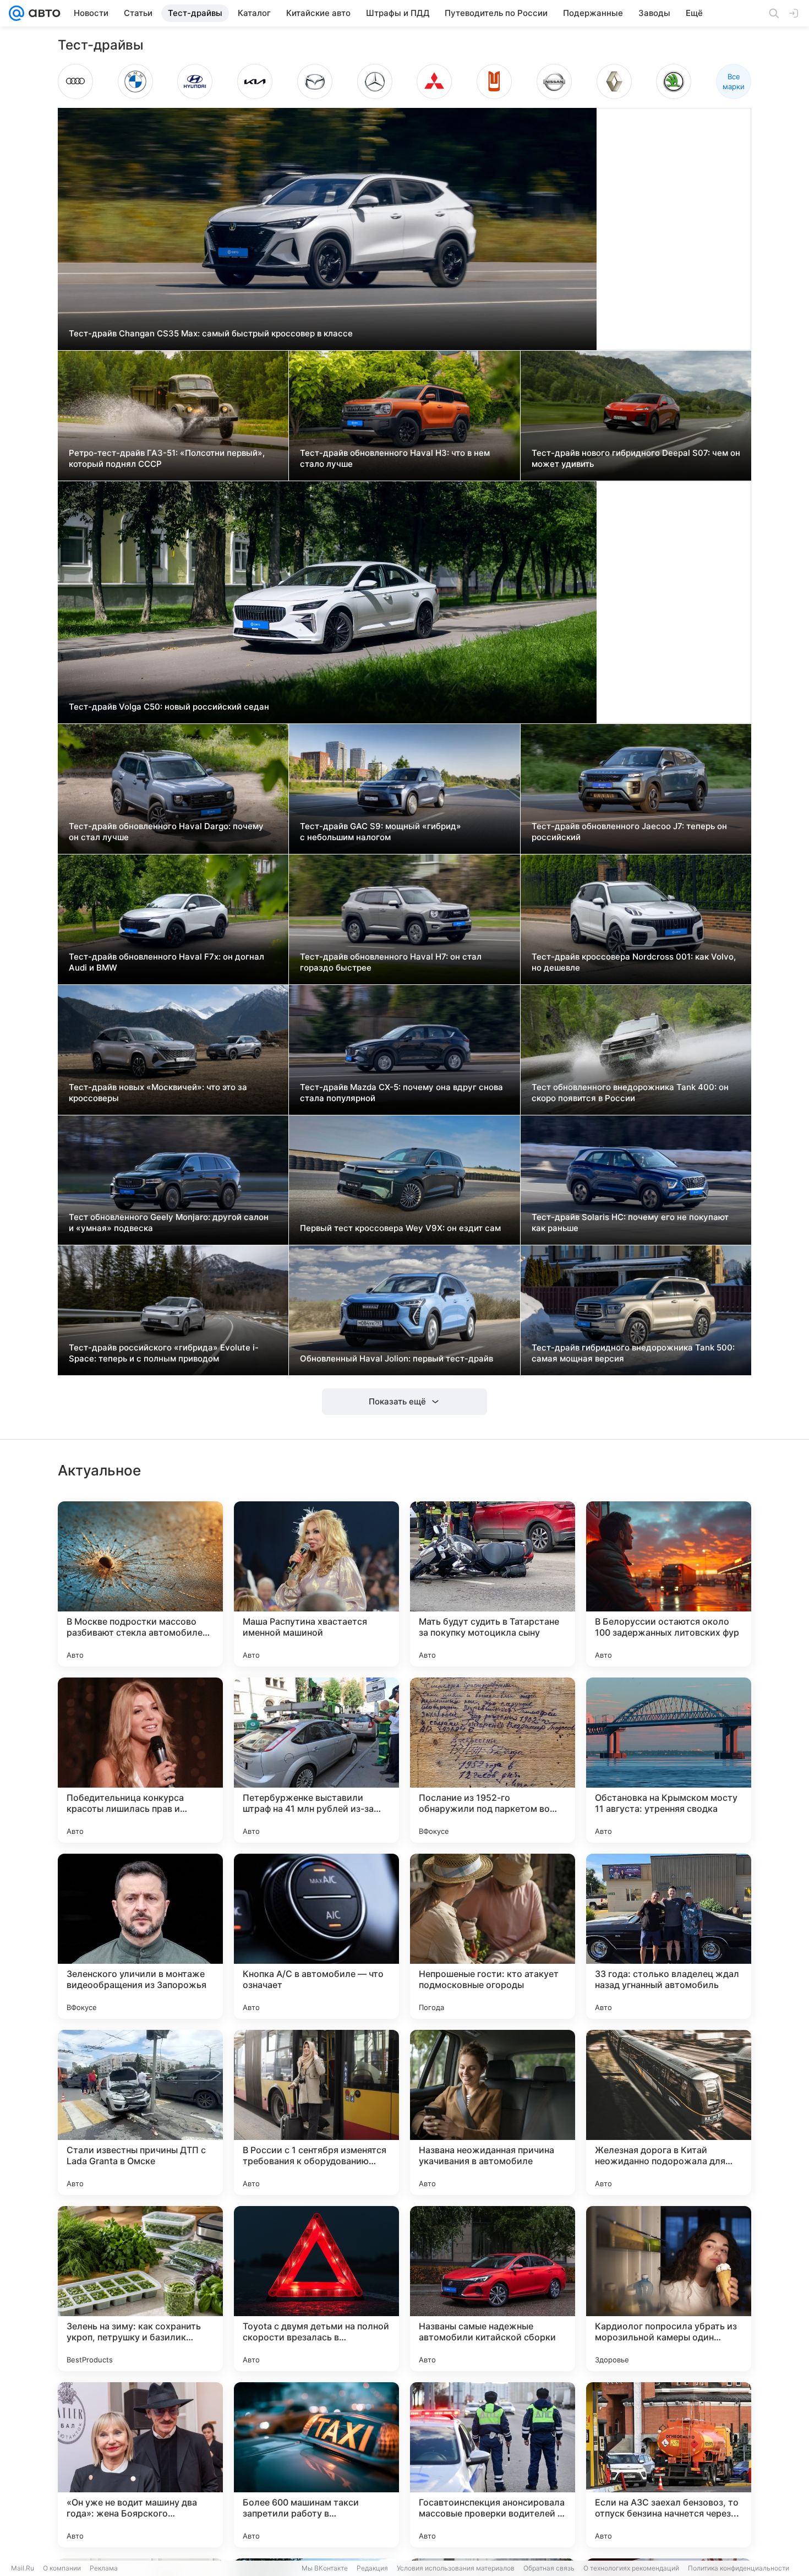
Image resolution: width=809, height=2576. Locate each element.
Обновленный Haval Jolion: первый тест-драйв (397, 1358)
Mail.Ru (23, 2568)
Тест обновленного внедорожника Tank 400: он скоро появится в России (630, 1093)
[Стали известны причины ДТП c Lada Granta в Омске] (140, 2112)
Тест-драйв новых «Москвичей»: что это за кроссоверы (158, 1093)
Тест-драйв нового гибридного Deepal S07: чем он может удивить (636, 458)
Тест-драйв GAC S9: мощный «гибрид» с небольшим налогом (381, 832)
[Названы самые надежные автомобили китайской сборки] (493, 2289)
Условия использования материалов (456, 2568)
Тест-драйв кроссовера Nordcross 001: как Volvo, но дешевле (634, 962)
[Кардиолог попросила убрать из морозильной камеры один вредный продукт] (669, 2289)
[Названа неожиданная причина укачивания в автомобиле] (493, 2112)
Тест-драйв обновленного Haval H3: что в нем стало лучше (395, 458)
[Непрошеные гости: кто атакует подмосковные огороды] (493, 1936)
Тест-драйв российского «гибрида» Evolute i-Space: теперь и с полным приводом (164, 1353)
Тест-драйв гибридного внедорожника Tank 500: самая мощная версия (633, 1353)
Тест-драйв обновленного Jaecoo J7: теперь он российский (629, 832)
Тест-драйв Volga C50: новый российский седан (169, 707)
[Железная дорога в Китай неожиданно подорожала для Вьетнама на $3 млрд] (669, 2112)
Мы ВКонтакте (325, 2568)
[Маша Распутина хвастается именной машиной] (316, 1584)
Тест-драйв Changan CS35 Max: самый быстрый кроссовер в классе (211, 333)
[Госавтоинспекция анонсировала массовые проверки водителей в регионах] (493, 2465)
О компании (62, 2568)
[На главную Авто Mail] (42, 13)
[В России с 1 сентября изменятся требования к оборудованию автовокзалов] (316, 2112)
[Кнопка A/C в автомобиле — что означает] (316, 1936)
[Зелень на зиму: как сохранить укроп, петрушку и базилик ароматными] (140, 2289)
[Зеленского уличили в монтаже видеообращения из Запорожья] (140, 1936)
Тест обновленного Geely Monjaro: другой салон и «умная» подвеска (169, 1222)
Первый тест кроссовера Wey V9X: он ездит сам (400, 1228)
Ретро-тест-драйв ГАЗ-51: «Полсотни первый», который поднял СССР (167, 458)
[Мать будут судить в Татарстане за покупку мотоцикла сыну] (493, 1584)
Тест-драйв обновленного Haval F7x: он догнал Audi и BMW (166, 962)
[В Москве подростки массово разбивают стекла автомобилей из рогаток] (140, 1584)
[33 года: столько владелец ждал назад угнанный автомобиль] (669, 1936)
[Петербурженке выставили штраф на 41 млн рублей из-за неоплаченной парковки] (316, 1760)
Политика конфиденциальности (739, 2568)
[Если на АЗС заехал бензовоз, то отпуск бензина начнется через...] (669, 2465)
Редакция (372, 2568)
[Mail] (17, 13)
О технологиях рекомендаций (631, 2568)
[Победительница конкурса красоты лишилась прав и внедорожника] (140, 1760)
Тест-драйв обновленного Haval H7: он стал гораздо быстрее (391, 962)
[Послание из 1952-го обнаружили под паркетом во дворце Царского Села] (493, 1760)
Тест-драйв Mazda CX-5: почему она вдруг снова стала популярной (401, 1093)
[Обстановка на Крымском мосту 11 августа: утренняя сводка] (669, 1760)
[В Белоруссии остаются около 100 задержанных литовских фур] (669, 1584)
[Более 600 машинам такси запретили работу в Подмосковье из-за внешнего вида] (316, 2465)
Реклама (104, 2568)
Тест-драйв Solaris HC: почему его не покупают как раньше (630, 1222)
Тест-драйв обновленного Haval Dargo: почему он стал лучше (166, 832)
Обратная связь (549, 2568)
